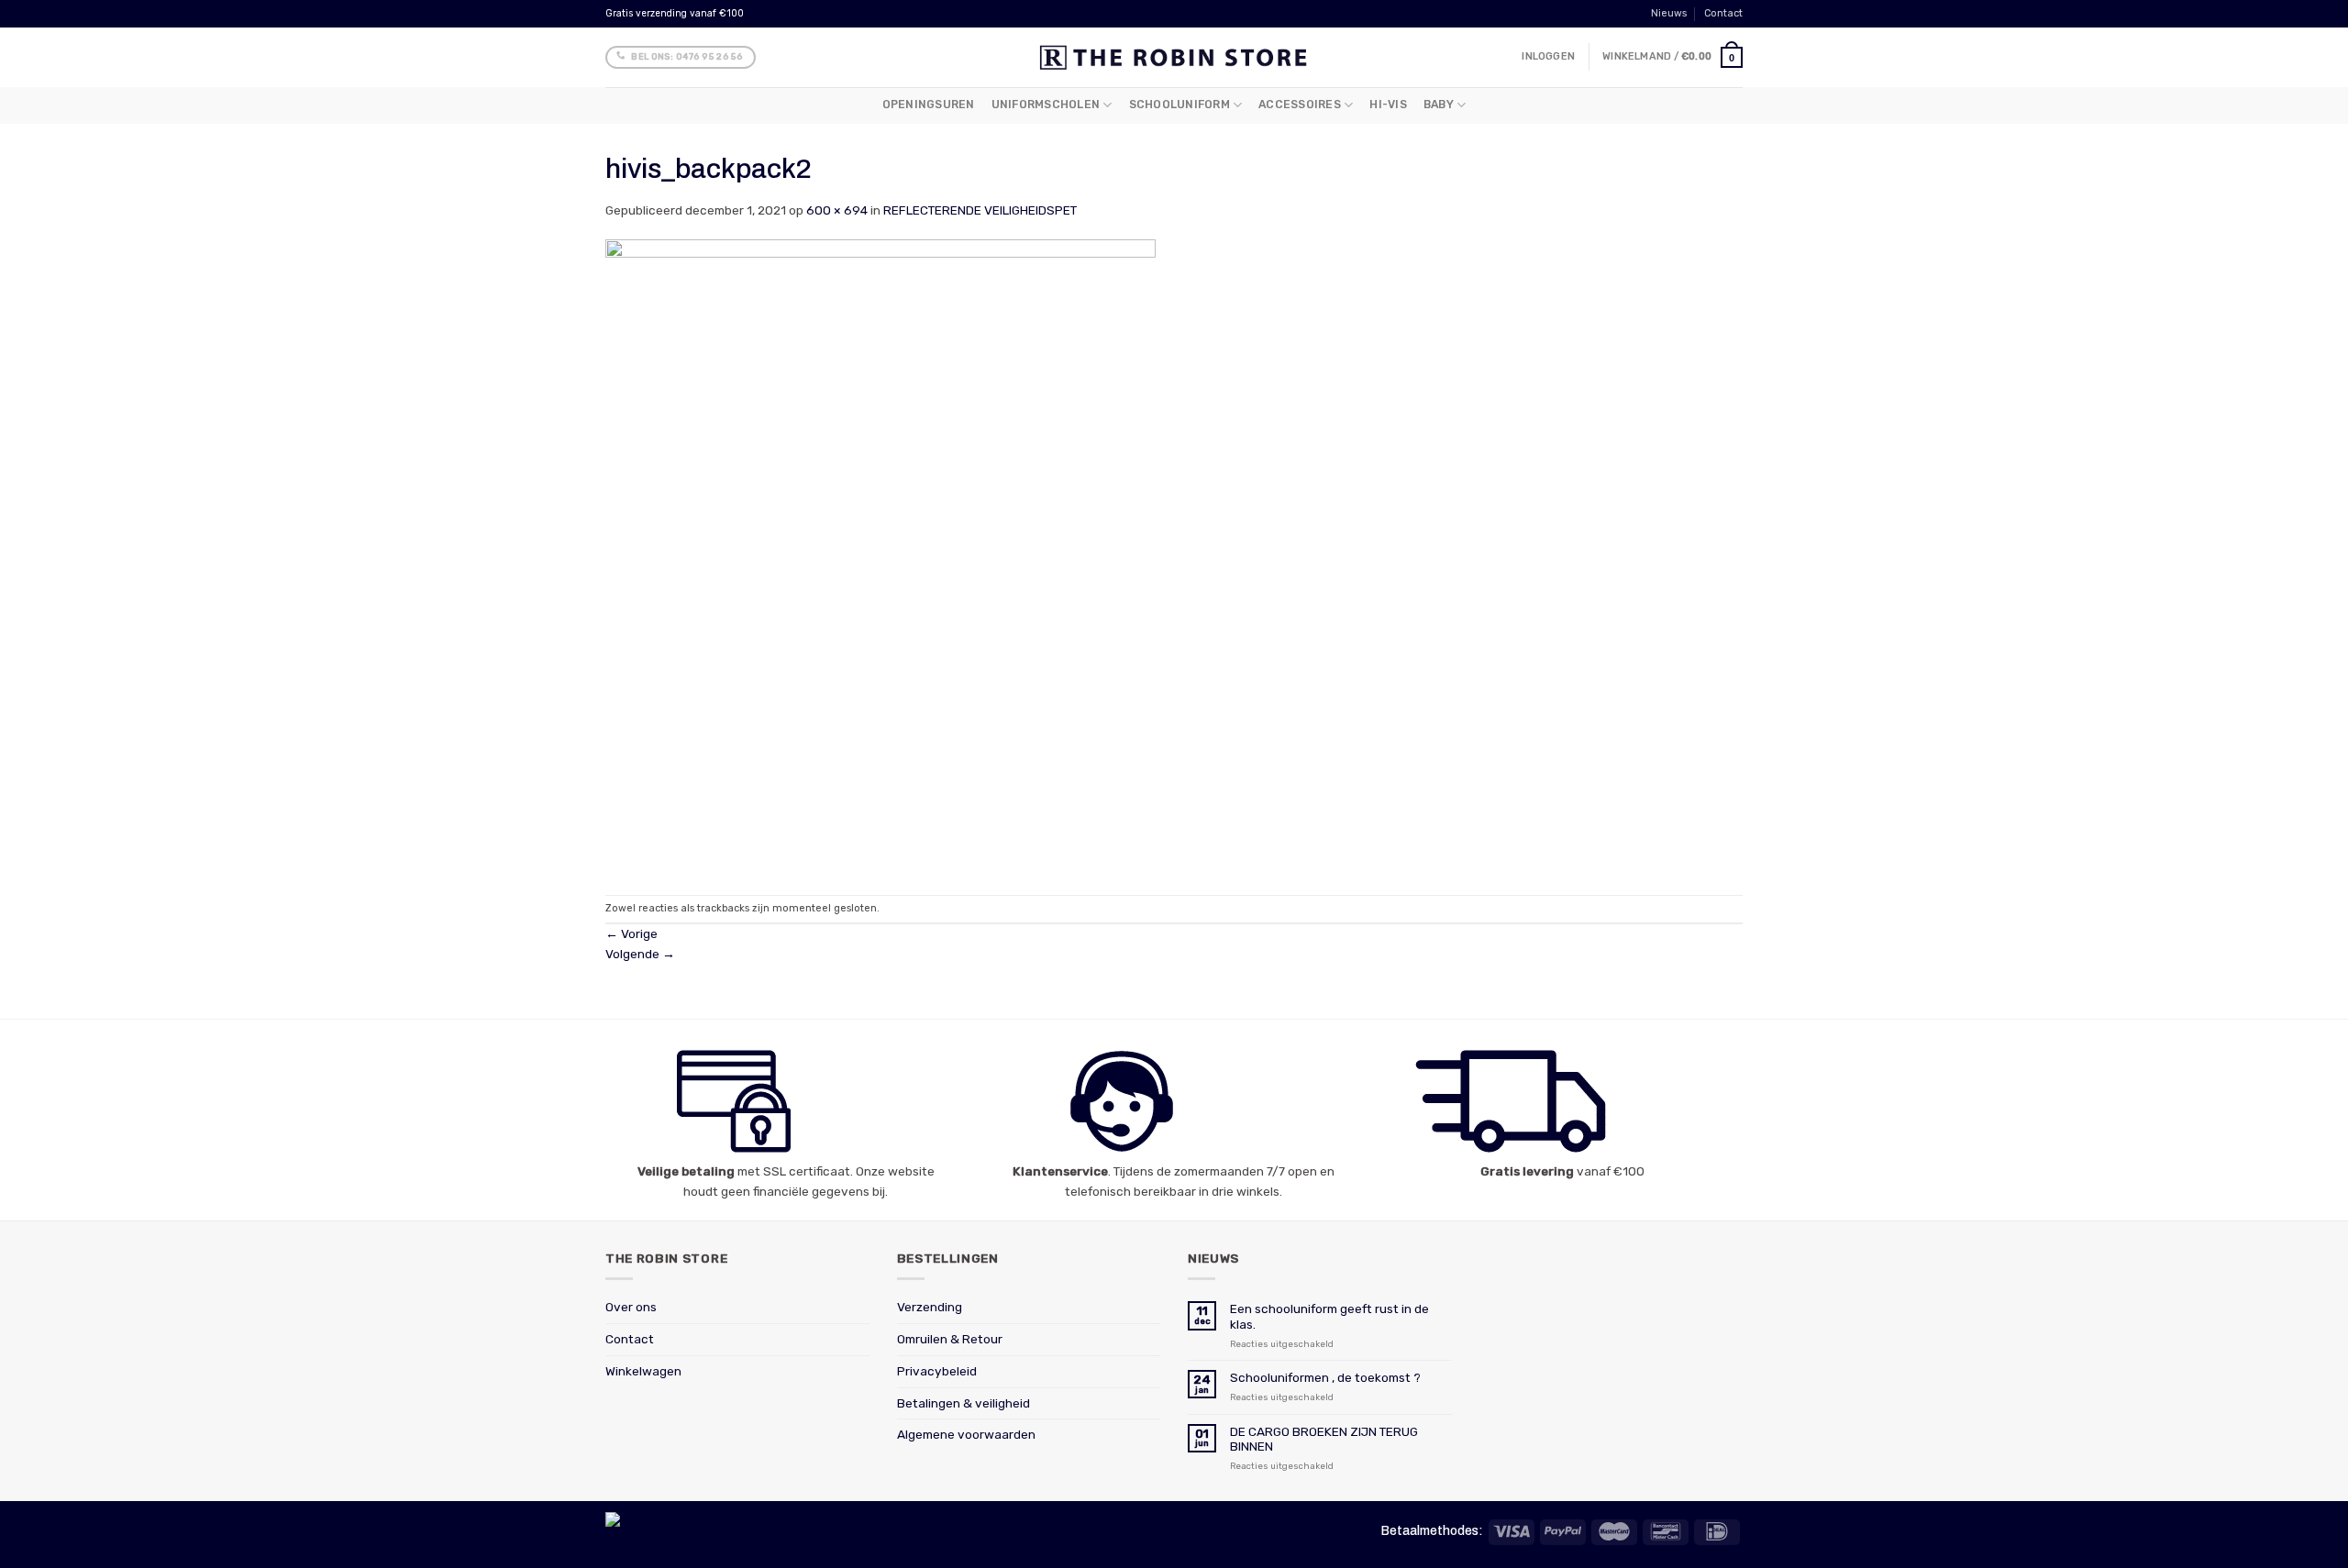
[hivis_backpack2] (880, 557)
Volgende (640, 954)
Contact (1723, 13)
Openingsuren (929, 105)
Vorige (631, 933)
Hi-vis (1388, 105)
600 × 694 (837, 210)
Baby (1439, 105)
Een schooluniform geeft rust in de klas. (1329, 1316)
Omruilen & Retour (950, 1339)
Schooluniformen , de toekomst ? (1325, 1377)
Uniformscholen (1046, 105)
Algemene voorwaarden (966, 1434)
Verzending (930, 1307)
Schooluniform (1180, 105)
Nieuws (1669, 13)
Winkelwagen (643, 1371)
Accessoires (1300, 105)
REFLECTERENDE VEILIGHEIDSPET (980, 210)
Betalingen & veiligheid (964, 1403)
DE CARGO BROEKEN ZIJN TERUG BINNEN (1324, 1439)
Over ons (631, 1307)
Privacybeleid (937, 1371)
